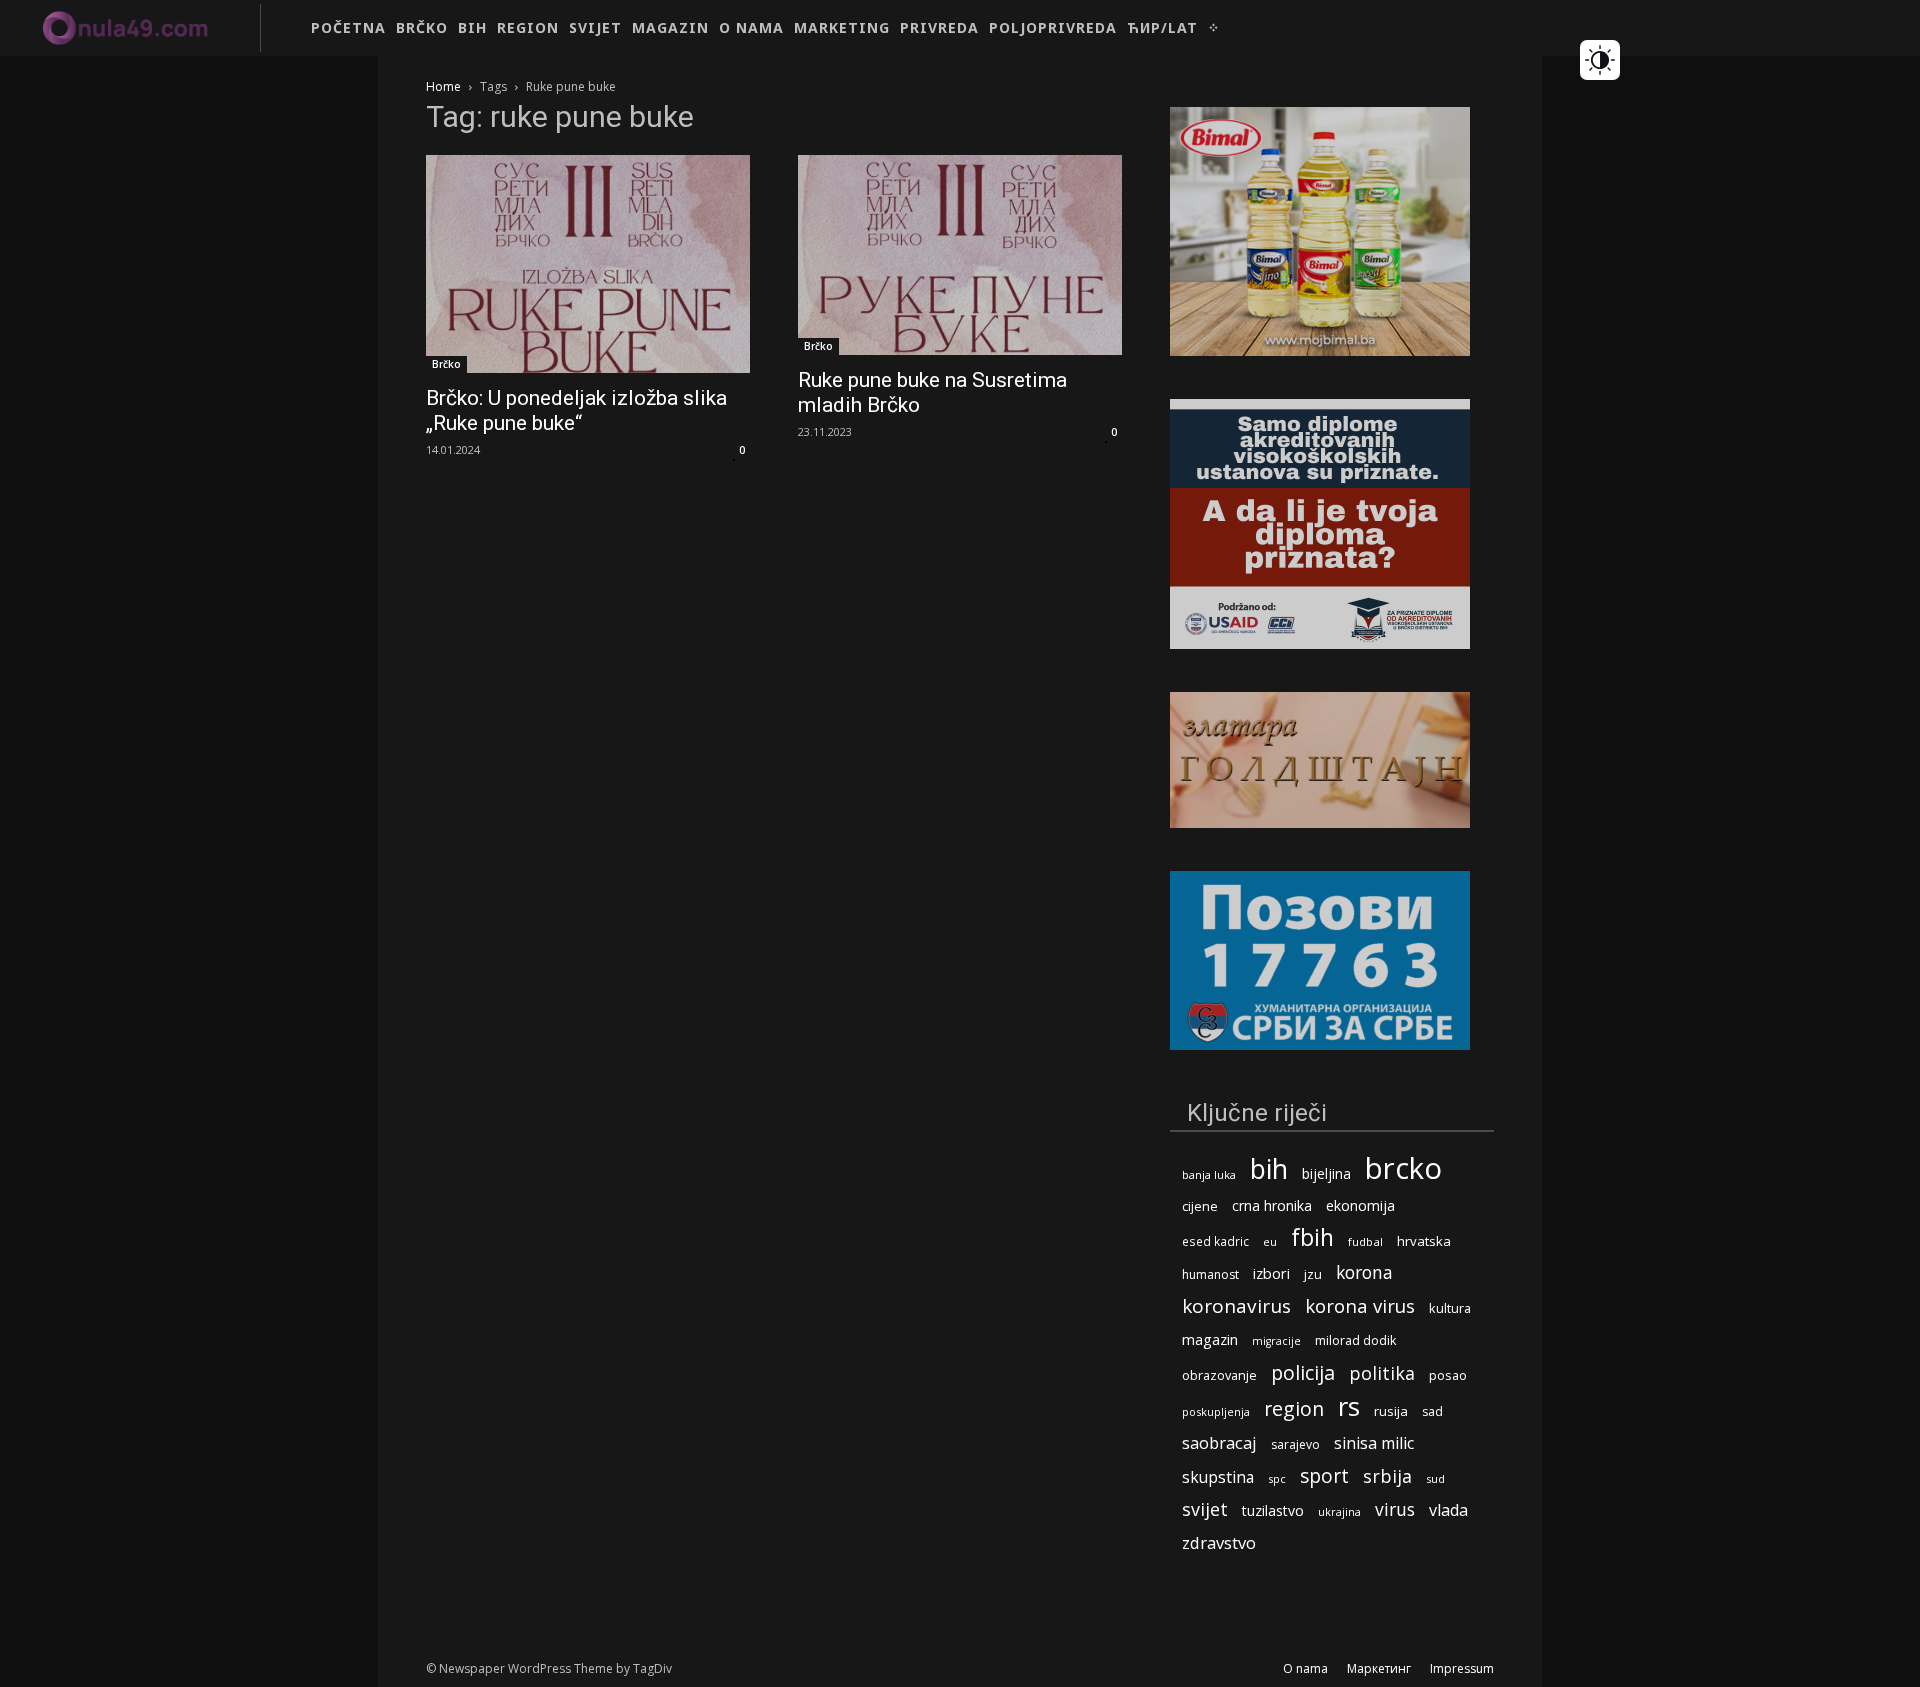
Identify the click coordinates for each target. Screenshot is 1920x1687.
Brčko (446, 364)
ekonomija (1360, 1205)
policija (1303, 1372)
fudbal (1365, 1241)
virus (1395, 1509)
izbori (1271, 1273)
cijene (1200, 1206)
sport (1324, 1475)
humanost (1210, 1274)
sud (1435, 1478)
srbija (1387, 1476)
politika (1382, 1373)
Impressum (1462, 1668)
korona (1364, 1272)
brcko (1403, 1168)
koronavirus (1236, 1306)
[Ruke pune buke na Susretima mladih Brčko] (960, 255)
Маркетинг (1379, 1668)
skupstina (1218, 1477)
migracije (1276, 1341)
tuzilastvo (1273, 1510)
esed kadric (1215, 1241)
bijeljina (1326, 1173)
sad (1432, 1411)
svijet (1205, 1509)
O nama (1305, 1668)
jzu (1313, 1274)
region (1294, 1408)
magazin (1210, 1339)
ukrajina (1339, 1511)
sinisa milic (1374, 1443)
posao (1448, 1375)
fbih (1312, 1237)
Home (443, 86)
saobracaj (1219, 1442)
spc (1277, 1478)
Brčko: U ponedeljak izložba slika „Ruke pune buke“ (576, 410)
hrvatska (1424, 1241)
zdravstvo (1219, 1542)
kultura (1450, 1308)
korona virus (1360, 1305)
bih (1269, 1168)
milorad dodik (1355, 1340)
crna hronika (1272, 1205)
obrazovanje (1219, 1375)
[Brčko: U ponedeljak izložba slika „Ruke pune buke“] (588, 264)
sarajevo (1295, 1444)
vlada (1448, 1510)
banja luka (1209, 1174)
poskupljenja (1216, 1411)
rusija (1391, 1411)
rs (1349, 1406)
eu (1270, 1241)
